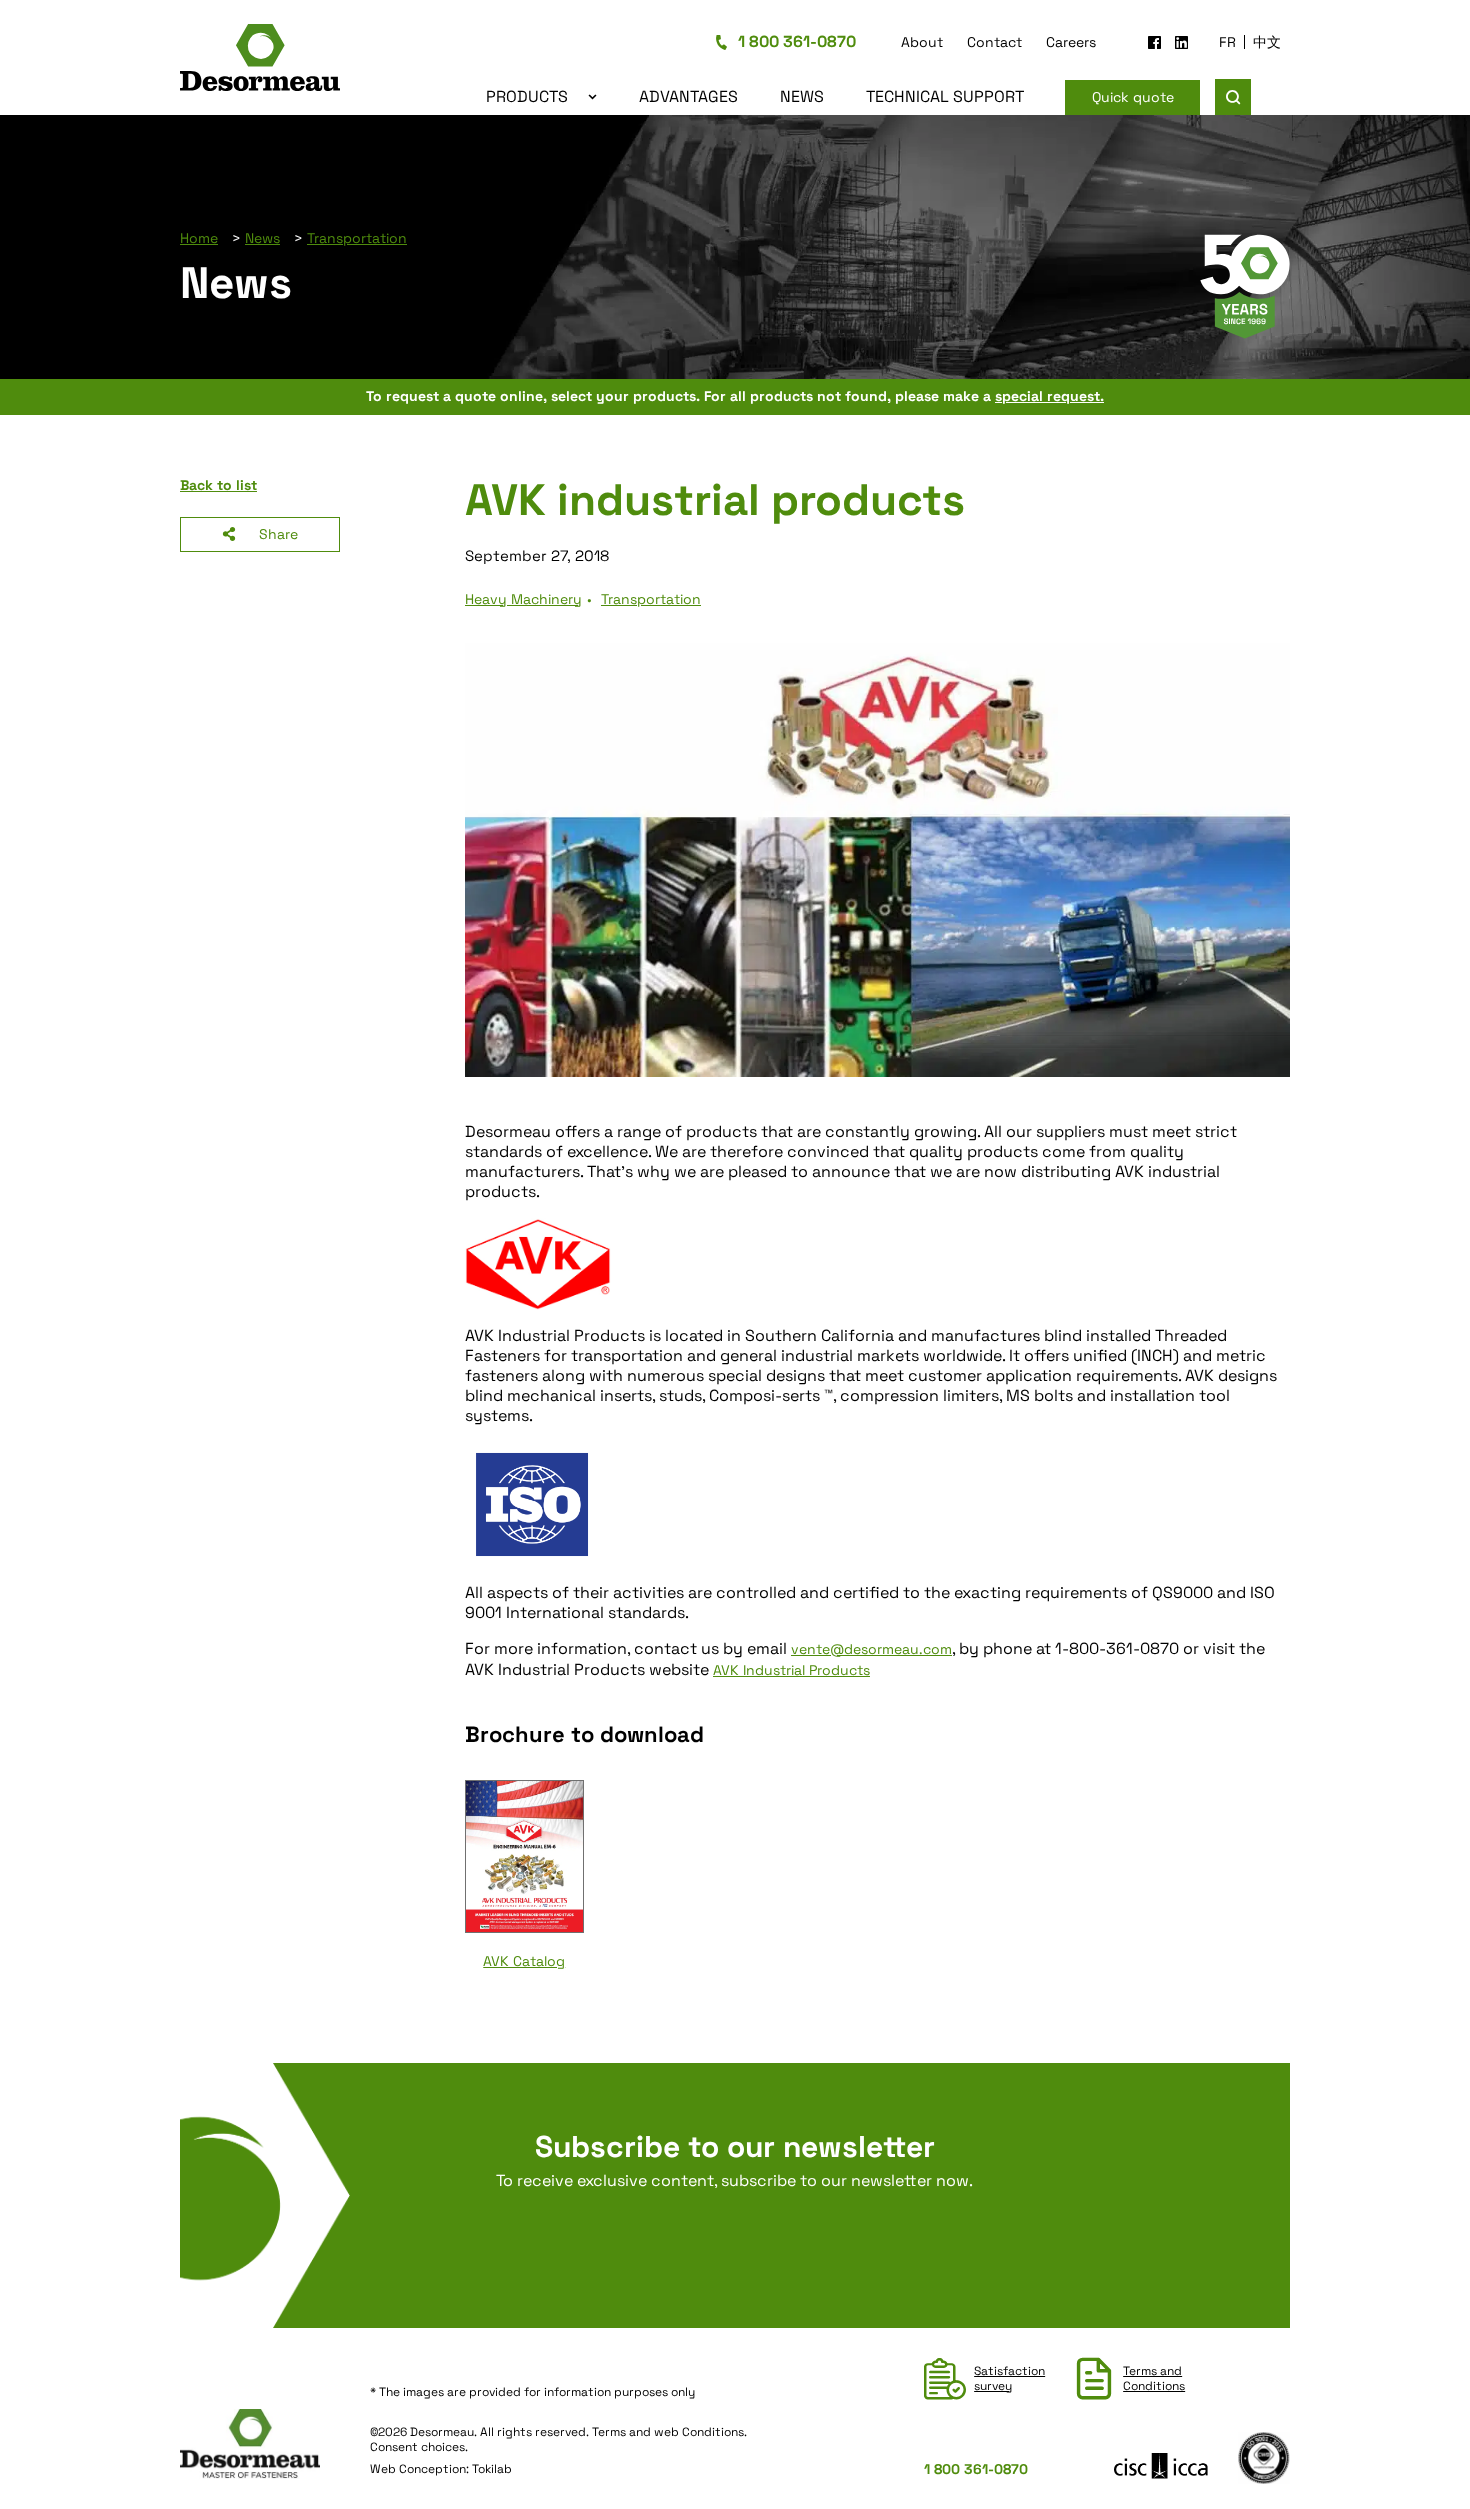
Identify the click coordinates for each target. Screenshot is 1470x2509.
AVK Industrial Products (791, 1670)
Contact (994, 42)
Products (527, 96)
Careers (1071, 42)
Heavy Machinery (523, 599)
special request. (1049, 396)
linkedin (1181, 42)
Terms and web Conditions (668, 2432)
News (802, 96)
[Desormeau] (275, 61)
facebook (1154, 42)
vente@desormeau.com (871, 1649)
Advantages (688, 96)
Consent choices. (419, 2447)
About (922, 42)
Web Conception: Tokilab (441, 2469)
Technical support (945, 96)
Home (199, 238)
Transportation (357, 238)
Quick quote (1133, 97)
